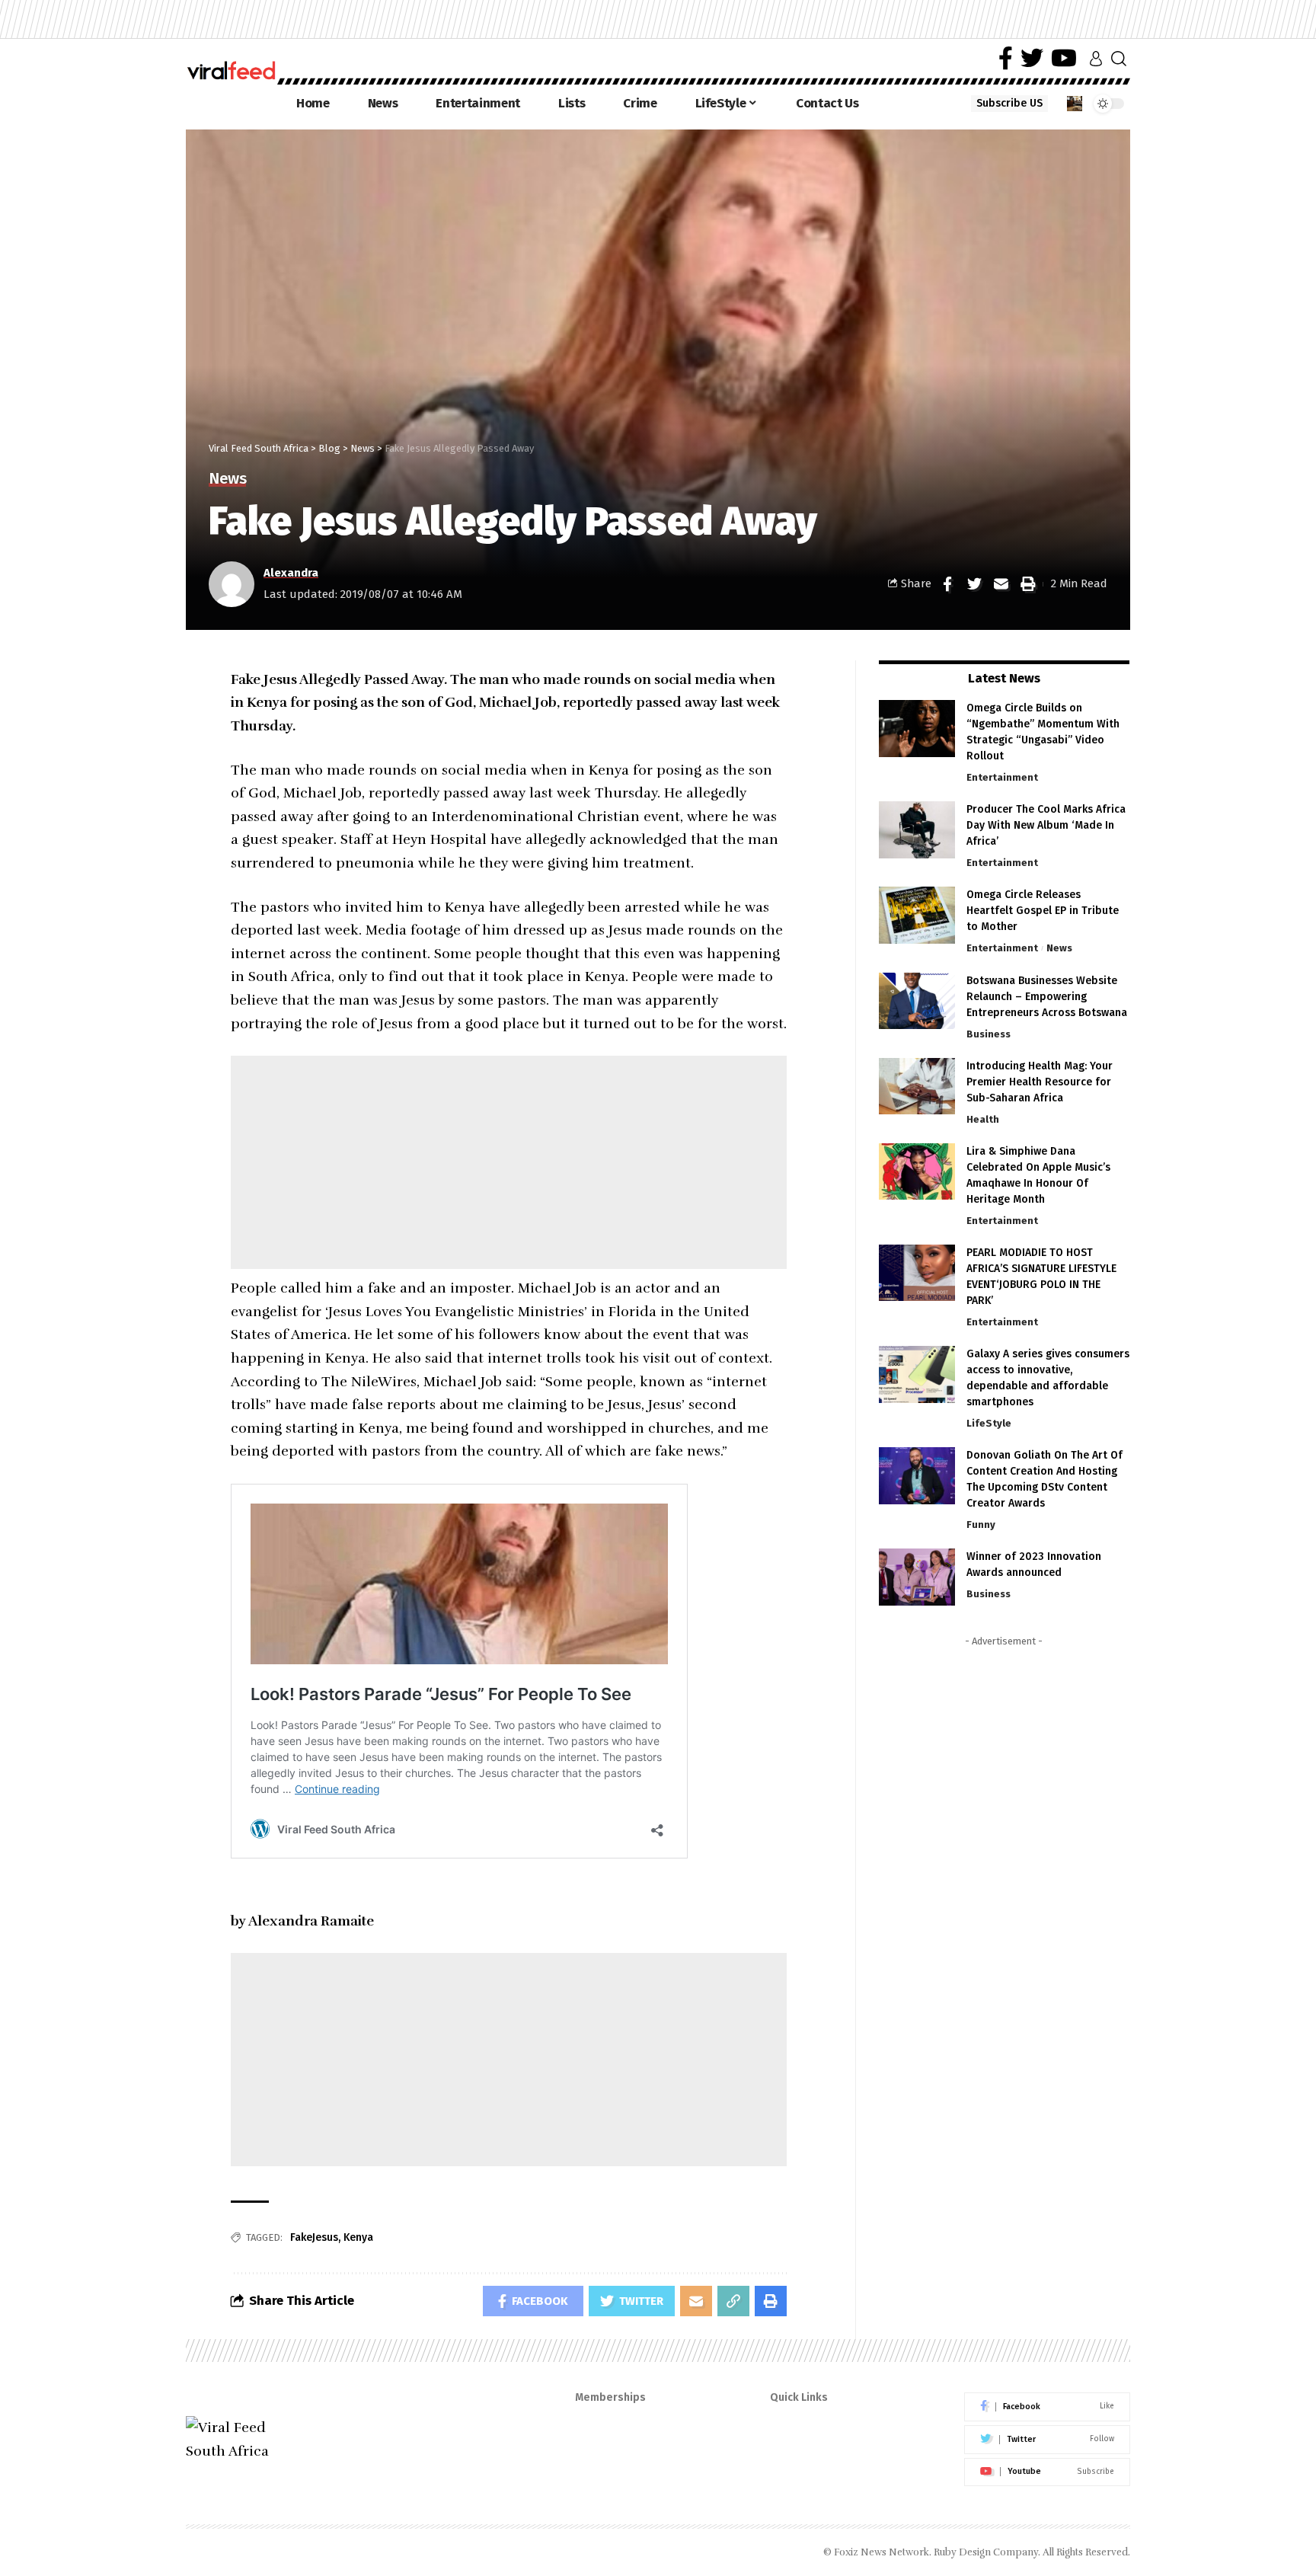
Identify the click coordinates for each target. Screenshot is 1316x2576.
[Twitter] (1032, 58)
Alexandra (291, 573)
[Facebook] (1006, 58)
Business (989, 1033)
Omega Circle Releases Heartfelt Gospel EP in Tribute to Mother (1043, 911)
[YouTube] (1064, 58)
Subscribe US (1009, 103)
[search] (1119, 59)
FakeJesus (314, 2237)
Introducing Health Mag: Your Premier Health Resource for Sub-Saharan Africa (1040, 1081)
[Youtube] (1047, 2472)
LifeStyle (989, 1423)
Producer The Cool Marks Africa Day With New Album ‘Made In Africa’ (1046, 825)
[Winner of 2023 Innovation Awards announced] (917, 1577)
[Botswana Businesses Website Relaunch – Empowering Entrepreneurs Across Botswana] (917, 1000)
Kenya (358, 2237)
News (227, 479)
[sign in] (1096, 59)
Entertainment (1002, 777)
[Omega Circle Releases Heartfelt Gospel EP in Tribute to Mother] (917, 915)
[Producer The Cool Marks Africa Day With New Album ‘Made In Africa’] (917, 830)
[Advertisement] (509, 1162)
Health (983, 1119)
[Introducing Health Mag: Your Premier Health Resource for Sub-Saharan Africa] (917, 1086)
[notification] (1075, 104)
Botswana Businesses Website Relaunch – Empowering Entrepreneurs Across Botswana (1047, 996)
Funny (981, 1525)
